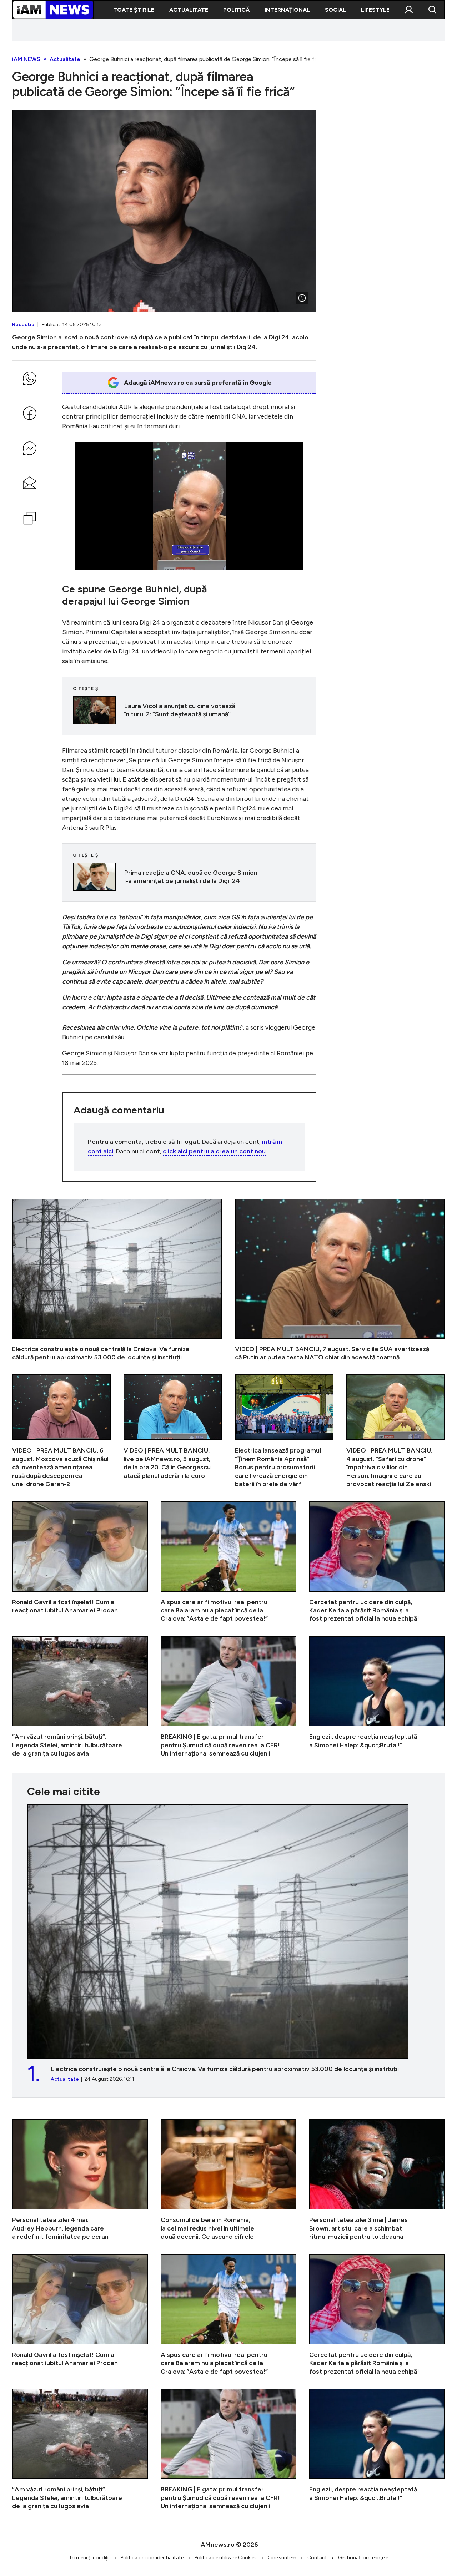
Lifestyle (375, 10)
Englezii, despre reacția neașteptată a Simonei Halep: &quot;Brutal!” (377, 1697)
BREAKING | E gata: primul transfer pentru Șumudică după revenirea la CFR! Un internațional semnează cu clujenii (228, 1697)
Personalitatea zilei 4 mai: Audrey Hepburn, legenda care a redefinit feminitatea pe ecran (80, 2180)
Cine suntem (282, 2558)
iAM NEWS (26, 59)
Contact (317, 2558)
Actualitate (189, 10)
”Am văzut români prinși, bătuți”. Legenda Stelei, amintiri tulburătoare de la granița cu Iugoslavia (80, 1697)
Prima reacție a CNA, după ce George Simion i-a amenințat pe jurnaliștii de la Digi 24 (189, 877)
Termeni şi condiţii (89, 2558)
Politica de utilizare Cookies (226, 2558)
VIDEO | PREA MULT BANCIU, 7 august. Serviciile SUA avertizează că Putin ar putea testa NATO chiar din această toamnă (340, 1280)
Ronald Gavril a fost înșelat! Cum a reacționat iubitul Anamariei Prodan (80, 1562)
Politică (236, 10)
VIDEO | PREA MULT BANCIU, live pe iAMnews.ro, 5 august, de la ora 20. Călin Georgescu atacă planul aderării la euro (173, 1431)
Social (335, 10)
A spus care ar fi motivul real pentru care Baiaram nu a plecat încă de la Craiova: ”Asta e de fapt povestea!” (228, 1562)
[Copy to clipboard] (30, 518)
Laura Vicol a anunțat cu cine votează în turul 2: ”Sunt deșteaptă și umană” (189, 710)
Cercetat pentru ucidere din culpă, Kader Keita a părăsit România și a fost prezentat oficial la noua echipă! (377, 1562)
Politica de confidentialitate (152, 2558)
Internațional (287, 10)
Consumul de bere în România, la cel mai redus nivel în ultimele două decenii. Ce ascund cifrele (228, 2180)
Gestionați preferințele (363, 2558)
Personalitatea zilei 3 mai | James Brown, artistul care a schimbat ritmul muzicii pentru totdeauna (377, 2180)
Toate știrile (134, 10)
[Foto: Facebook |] (302, 298)
